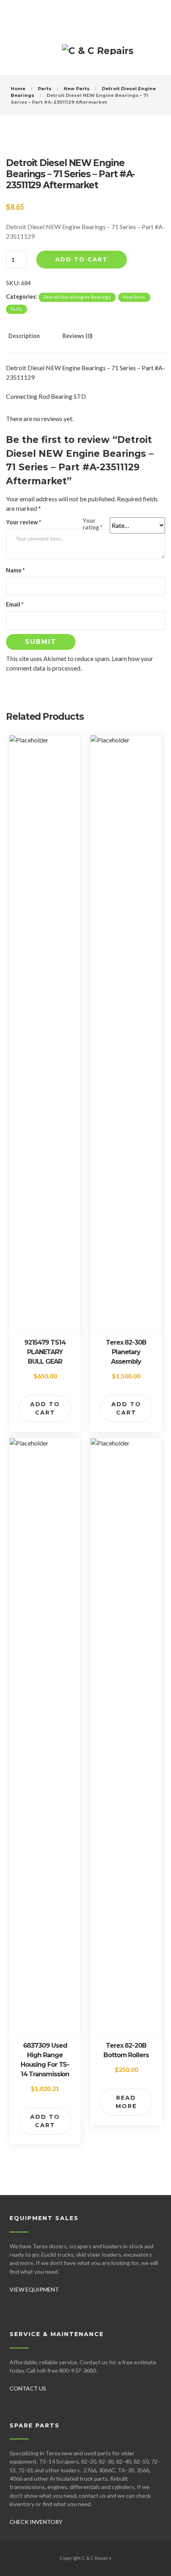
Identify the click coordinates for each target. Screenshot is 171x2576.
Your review (23, 522)
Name (15, 570)
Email (15, 604)
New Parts (77, 89)
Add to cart (82, 259)
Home (18, 89)
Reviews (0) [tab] (78, 336)
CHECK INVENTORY (36, 2522)
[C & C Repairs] (98, 54)
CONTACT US (28, 2388)
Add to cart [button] (45, 1408)
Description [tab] (24, 336)
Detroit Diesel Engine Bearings (77, 297)
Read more (126, 2102)
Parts (45, 89)
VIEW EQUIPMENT (34, 2289)
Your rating (92, 524)
